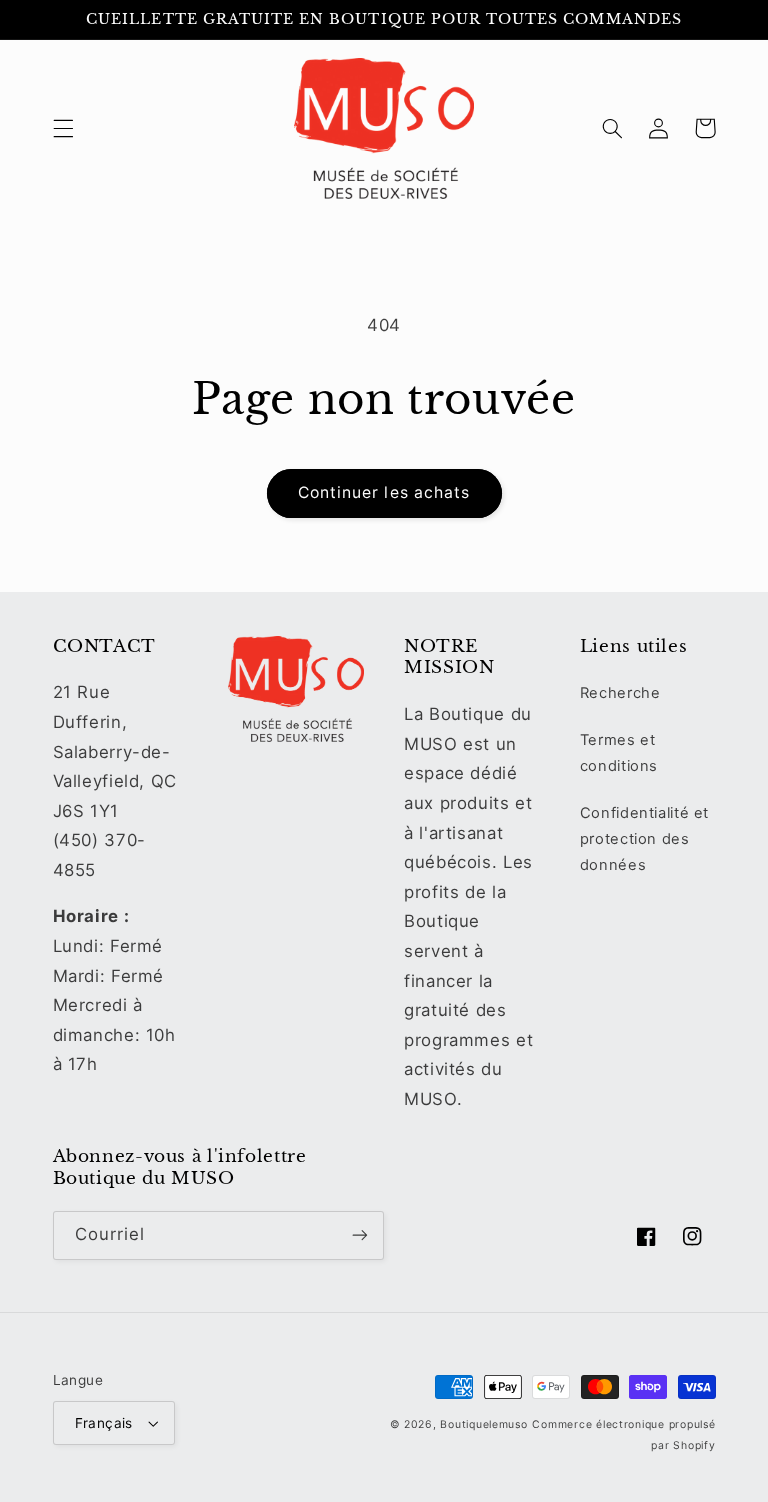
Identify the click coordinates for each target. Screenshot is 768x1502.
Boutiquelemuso (483, 1424)
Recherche (620, 693)
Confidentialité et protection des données (644, 839)
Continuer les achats (384, 492)
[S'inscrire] (360, 1235)
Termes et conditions (619, 753)
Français (104, 1423)
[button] (63, 128)
